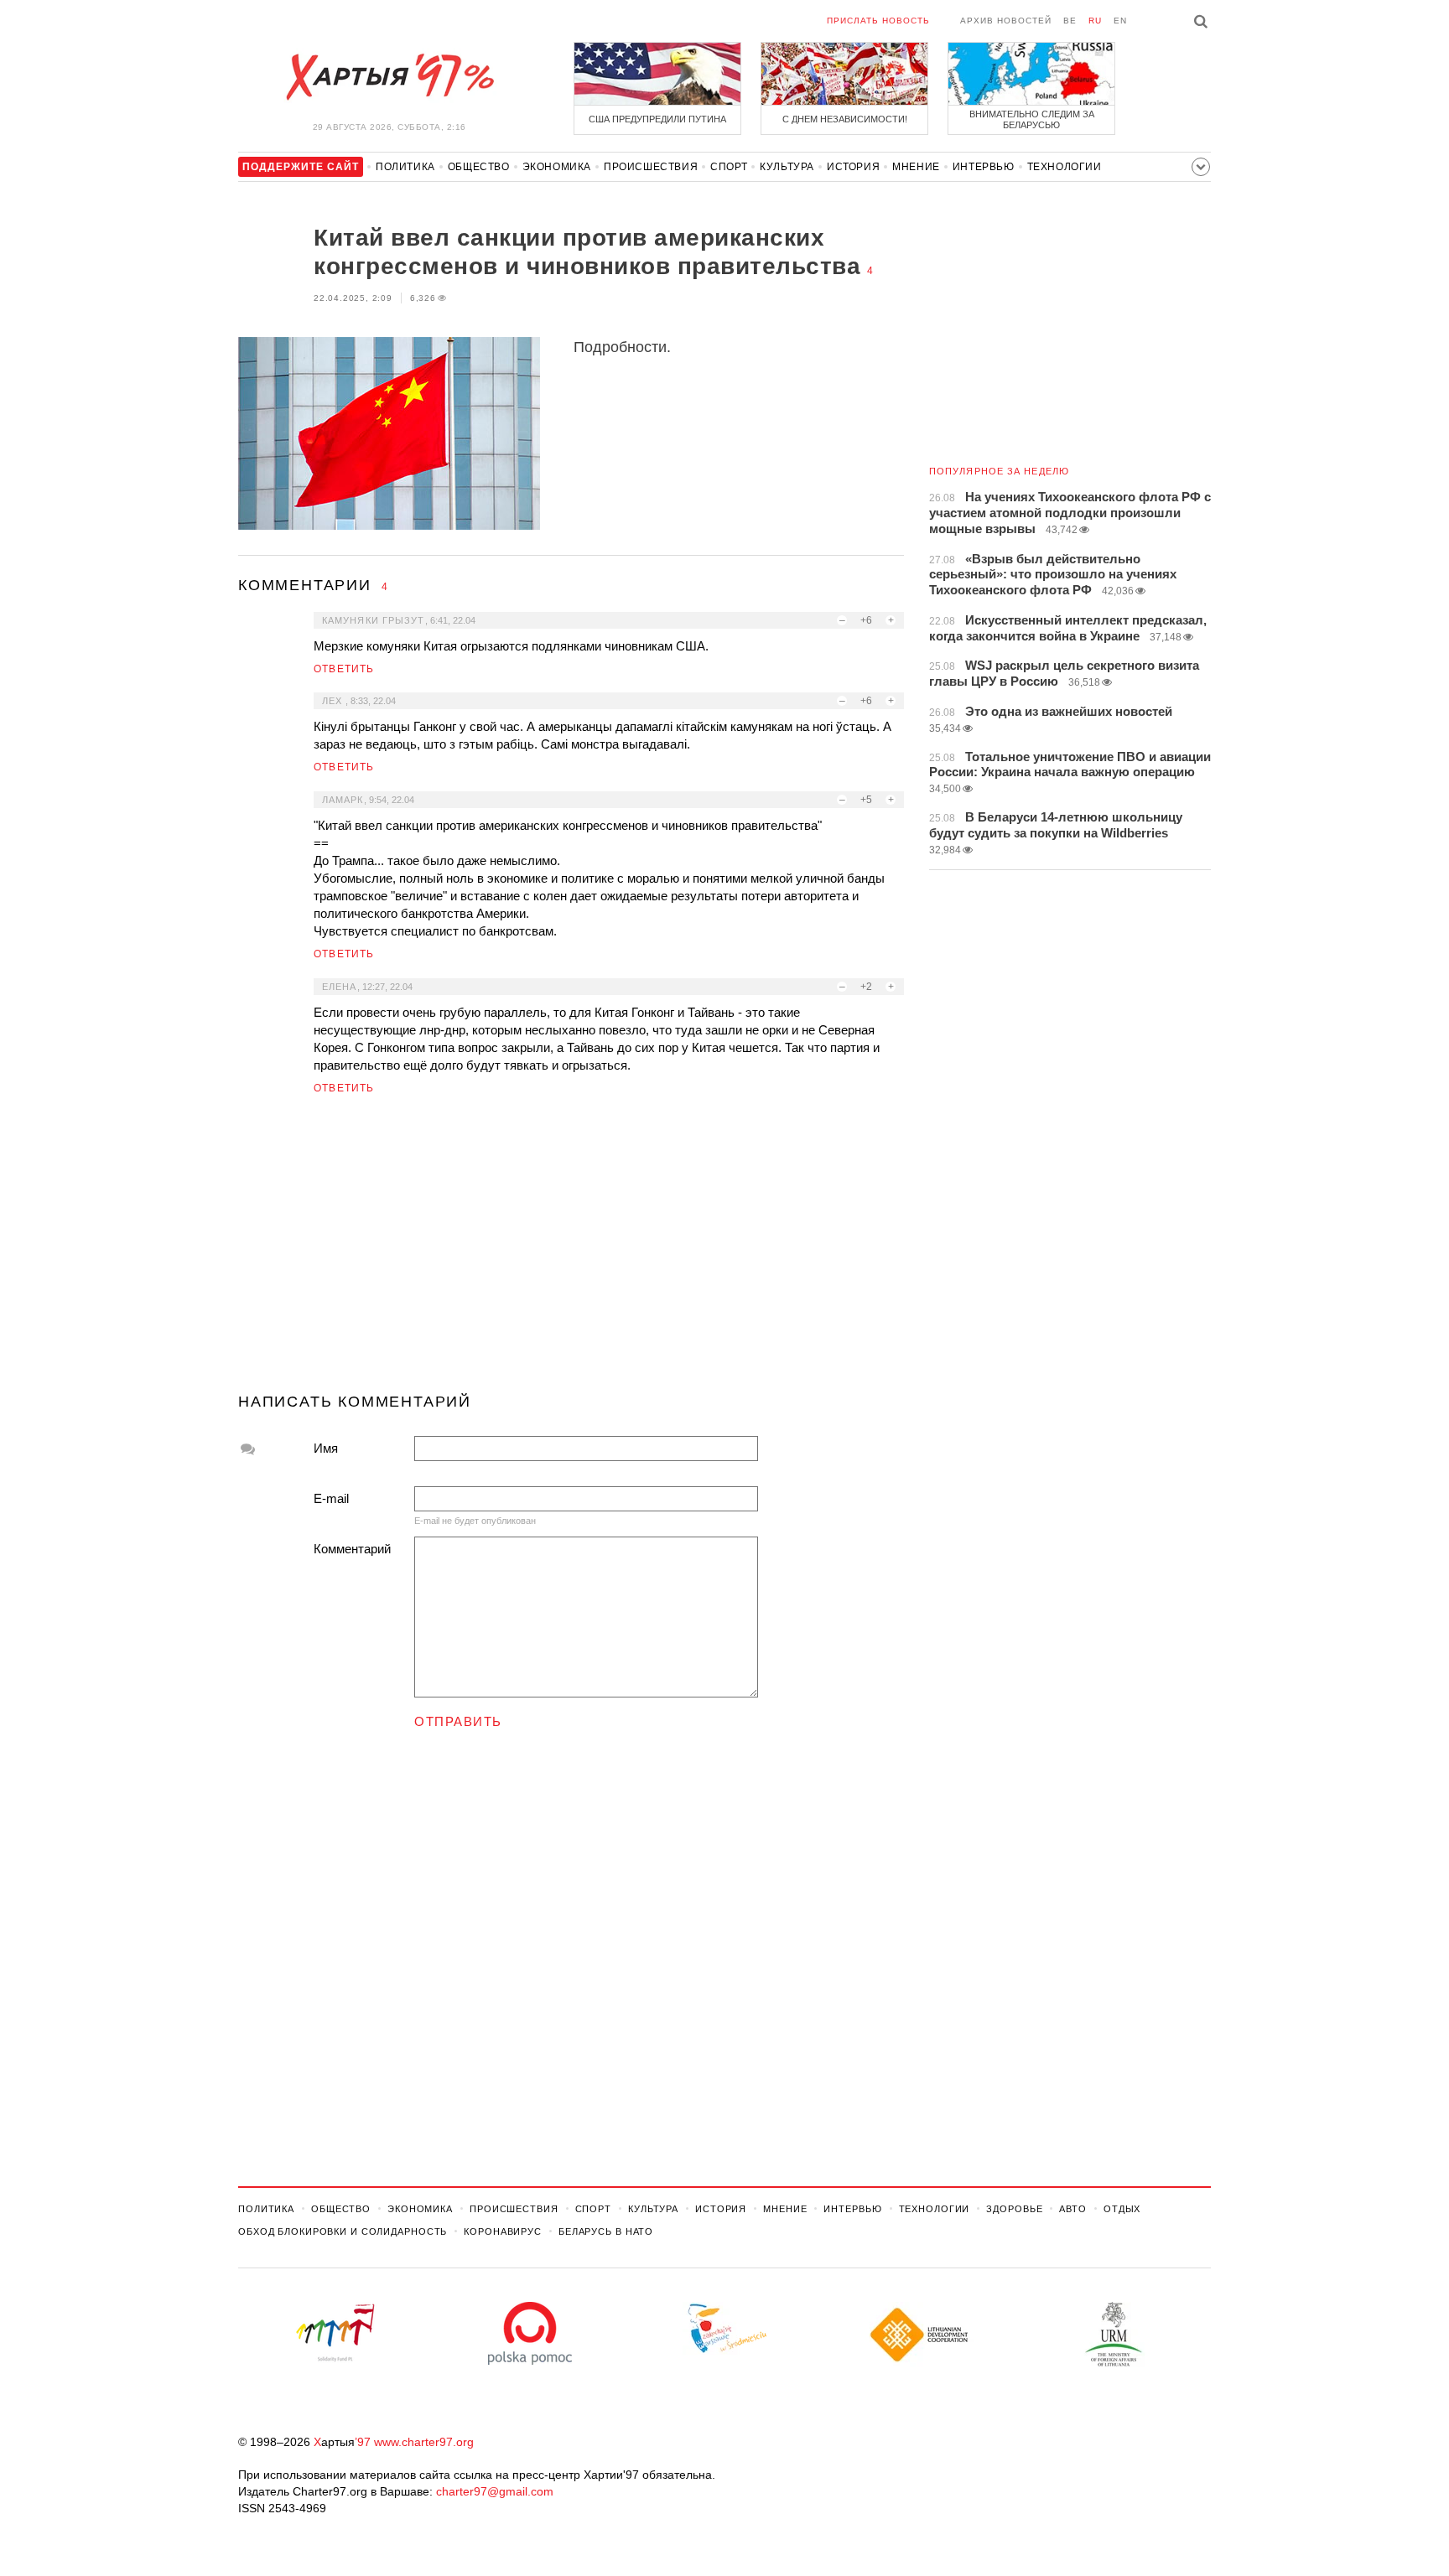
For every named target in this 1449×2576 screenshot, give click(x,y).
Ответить (344, 669)
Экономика (557, 167)
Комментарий (352, 1549)
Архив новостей (1006, 21)
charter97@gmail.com (495, 2491)
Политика (405, 167)
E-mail (331, 1498)
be (1070, 21)
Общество (479, 167)
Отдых (1122, 2209)
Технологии (1065, 167)
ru (1095, 21)
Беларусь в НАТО (606, 2231)
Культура (787, 167)
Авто (1073, 2209)
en (1120, 21)
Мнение (916, 167)
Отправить (458, 1721)
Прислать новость (878, 21)
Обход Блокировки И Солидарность (343, 2231)
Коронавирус (503, 2231)
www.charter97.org (424, 2442)
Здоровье (1014, 2209)
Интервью (984, 167)
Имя (326, 1448)
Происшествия (651, 167)
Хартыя (389, 77)
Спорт (729, 167)
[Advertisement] (571, 1251)
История (853, 167)
